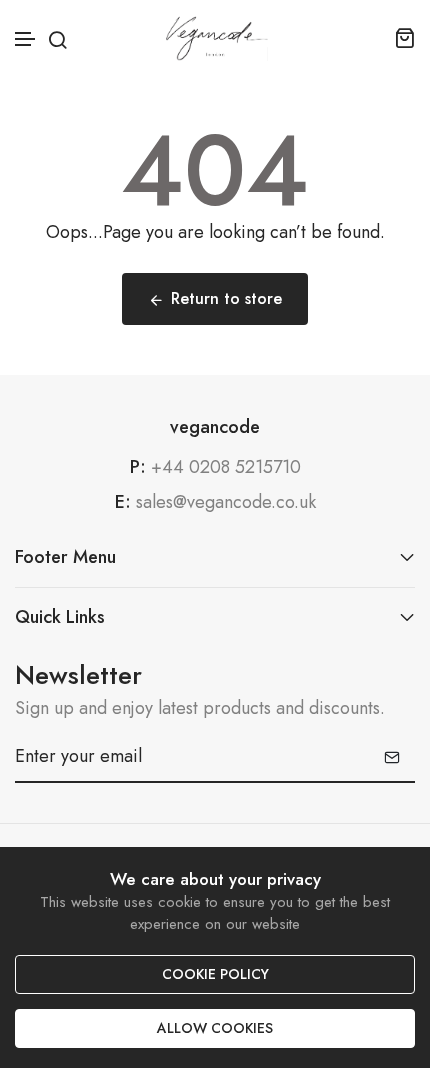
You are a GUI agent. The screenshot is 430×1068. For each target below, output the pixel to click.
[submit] (392, 757)
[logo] (215, 38)
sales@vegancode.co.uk (226, 502)
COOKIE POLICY (215, 974)
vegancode (215, 427)
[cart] (404, 37)
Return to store (226, 298)
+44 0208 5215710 (226, 467)
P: (138, 467)
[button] (26, 39)
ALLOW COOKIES (215, 1028)
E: (123, 502)
